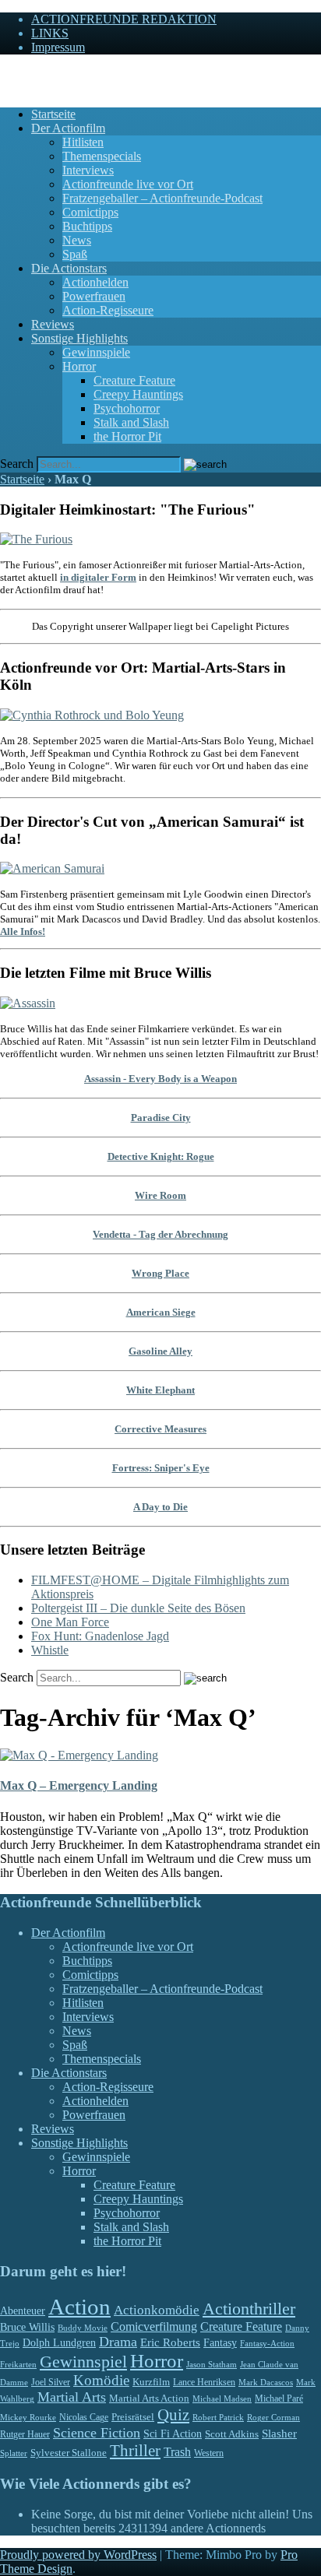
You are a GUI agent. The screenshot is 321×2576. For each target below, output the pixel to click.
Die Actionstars (69, 268)
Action (79, 2307)
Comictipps (90, 212)
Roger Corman (273, 2417)
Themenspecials (102, 156)
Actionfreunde (35, 74)
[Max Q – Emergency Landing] (79, 1755)
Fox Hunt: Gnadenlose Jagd (100, 1636)
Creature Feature (134, 380)
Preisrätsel (133, 2417)
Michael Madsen (222, 2399)
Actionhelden (95, 282)
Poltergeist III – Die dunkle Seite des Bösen (138, 1608)
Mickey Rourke (28, 2418)
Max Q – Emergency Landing (79, 1785)
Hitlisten (83, 142)
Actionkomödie (157, 2310)
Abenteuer (23, 2311)
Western (209, 2453)
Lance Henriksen (204, 2382)
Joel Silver (51, 2383)
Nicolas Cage (84, 2417)
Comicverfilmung (154, 2326)
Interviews (88, 170)
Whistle (50, 1650)
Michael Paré (279, 2399)
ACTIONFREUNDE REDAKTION (124, 19)
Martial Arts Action (149, 2398)
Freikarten (18, 2364)
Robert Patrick (218, 2417)
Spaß (75, 254)
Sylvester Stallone (69, 2453)
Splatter (14, 2453)
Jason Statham (212, 2364)
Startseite (53, 114)
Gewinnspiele (96, 352)
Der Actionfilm (68, 128)
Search (17, 464)
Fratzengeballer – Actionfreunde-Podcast (162, 198)
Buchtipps (87, 226)
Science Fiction (97, 2433)
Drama (118, 2342)
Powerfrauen (94, 296)
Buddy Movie (83, 2328)
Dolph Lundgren (59, 2343)
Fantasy (220, 2343)
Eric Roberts (170, 2342)
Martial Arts (72, 2397)
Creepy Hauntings (138, 394)
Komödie (101, 2380)
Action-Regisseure (108, 310)
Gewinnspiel (83, 2362)
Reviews (53, 324)
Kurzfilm (151, 2382)
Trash (177, 2452)
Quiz (173, 2415)
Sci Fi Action (173, 2434)
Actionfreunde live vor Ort (128, 184)
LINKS (50, 33)
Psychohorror (127, 408)
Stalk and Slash (131, 422)
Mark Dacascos (266, 2382)
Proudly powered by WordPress (78, 2555)
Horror (79, 366)
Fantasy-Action (267, 2343)
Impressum (58, 47)
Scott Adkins (232, 2434)
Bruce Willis (27, 2327)
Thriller (135, 2451)
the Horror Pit (127, 436)
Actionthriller (249, 2309)
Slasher (279, 2434)
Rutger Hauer (25, 2434)
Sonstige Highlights (79, 338)
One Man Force (70, 1622)
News (77, 240)
